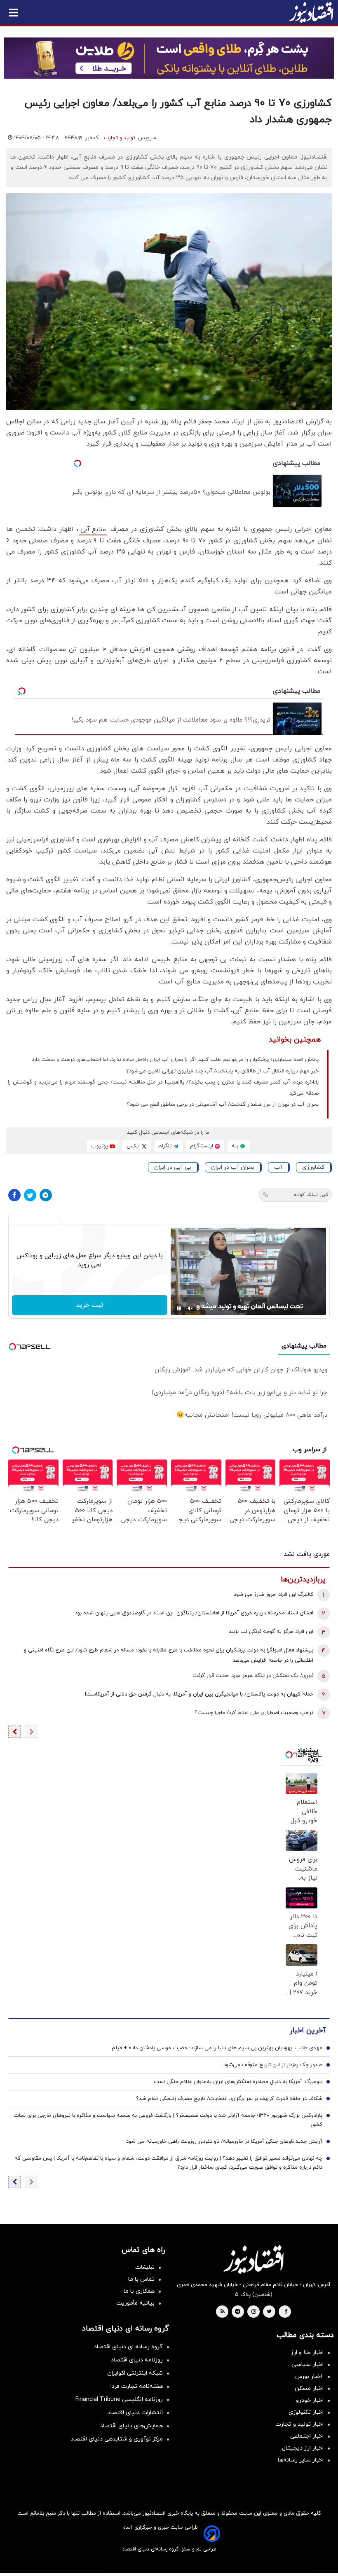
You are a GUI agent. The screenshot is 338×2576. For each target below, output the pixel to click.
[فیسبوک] (14, 1195)
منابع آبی (93, 530)
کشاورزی (313, 1167)
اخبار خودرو (310, 2400)
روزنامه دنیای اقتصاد (137, 2360)
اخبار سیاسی (307, 2365)
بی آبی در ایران (173, 1167)
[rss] (223, 2312)
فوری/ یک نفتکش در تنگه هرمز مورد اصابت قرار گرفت (253, 1676)
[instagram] (254, 2312)
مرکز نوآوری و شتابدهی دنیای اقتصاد (117, 2439)
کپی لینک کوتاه (311, 1195)
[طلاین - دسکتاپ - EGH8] (169, 58)
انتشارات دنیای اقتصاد (135, 2413)
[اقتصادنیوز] (253, 2259)
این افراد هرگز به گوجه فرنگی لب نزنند (271, 1632)
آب (278, 1167)
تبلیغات (145, 2267)
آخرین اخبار (307, 2031)
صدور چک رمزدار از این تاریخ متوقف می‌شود (273, 2065)
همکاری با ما (139, 2291)
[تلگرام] (46, 1195)
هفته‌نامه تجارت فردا (137, 2386)
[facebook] (286, 2312)
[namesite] (311, 12)
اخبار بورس (309, 2376)
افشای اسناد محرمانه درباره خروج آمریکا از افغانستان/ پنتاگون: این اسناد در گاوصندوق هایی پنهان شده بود (194, 1613)
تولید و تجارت (120, 138)
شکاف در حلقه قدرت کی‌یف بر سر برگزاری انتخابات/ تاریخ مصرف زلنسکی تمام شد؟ (229, 2099)
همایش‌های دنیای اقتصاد (131, 2426)
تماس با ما (141, 2279)
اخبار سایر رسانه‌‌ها (301, 2460)
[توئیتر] (30, 1195)
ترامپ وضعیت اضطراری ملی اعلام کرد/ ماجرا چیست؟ (254, 1713)
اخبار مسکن (309, 2388)
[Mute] (190, 1308)
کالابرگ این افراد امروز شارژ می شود (273, 1595)
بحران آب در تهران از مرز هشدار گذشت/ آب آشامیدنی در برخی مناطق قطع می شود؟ (223, 1105)
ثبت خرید (90, 1305)
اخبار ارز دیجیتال (303, 2448)
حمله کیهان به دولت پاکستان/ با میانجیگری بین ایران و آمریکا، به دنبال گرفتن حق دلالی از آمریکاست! (199, 1694)
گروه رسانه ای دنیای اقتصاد (128, 2347)
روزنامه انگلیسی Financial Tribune (119, 2400)
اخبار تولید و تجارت (299, 2424)
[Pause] (179, 1308)
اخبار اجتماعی (307, 2436)
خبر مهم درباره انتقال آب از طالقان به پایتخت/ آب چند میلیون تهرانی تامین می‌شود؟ (222, 1071)
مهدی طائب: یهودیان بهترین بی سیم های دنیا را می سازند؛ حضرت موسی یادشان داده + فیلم (217, 2048)
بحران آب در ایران (233, 1167)
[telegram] (238, 2312)
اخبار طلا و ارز (307, 2353)
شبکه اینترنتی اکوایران (135, 2373)
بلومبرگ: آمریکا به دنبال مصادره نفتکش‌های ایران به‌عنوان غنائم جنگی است (238, 2082)
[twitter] (269, 2312)
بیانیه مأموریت (135, 2303)
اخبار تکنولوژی (306, 2412)
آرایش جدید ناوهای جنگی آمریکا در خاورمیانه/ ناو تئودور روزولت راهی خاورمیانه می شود (224, 2142)
